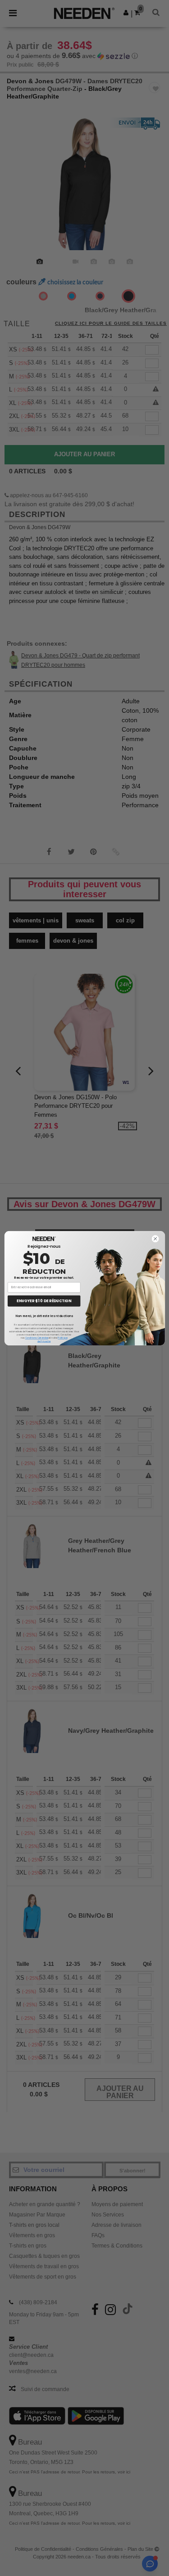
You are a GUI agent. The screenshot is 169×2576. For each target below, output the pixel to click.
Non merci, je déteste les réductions (44, 1316)
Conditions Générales (36, 1338)
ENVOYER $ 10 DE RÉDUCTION (44, 1301)
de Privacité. (44, 1341)
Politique (62, 1338)
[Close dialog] (155, 1239)
